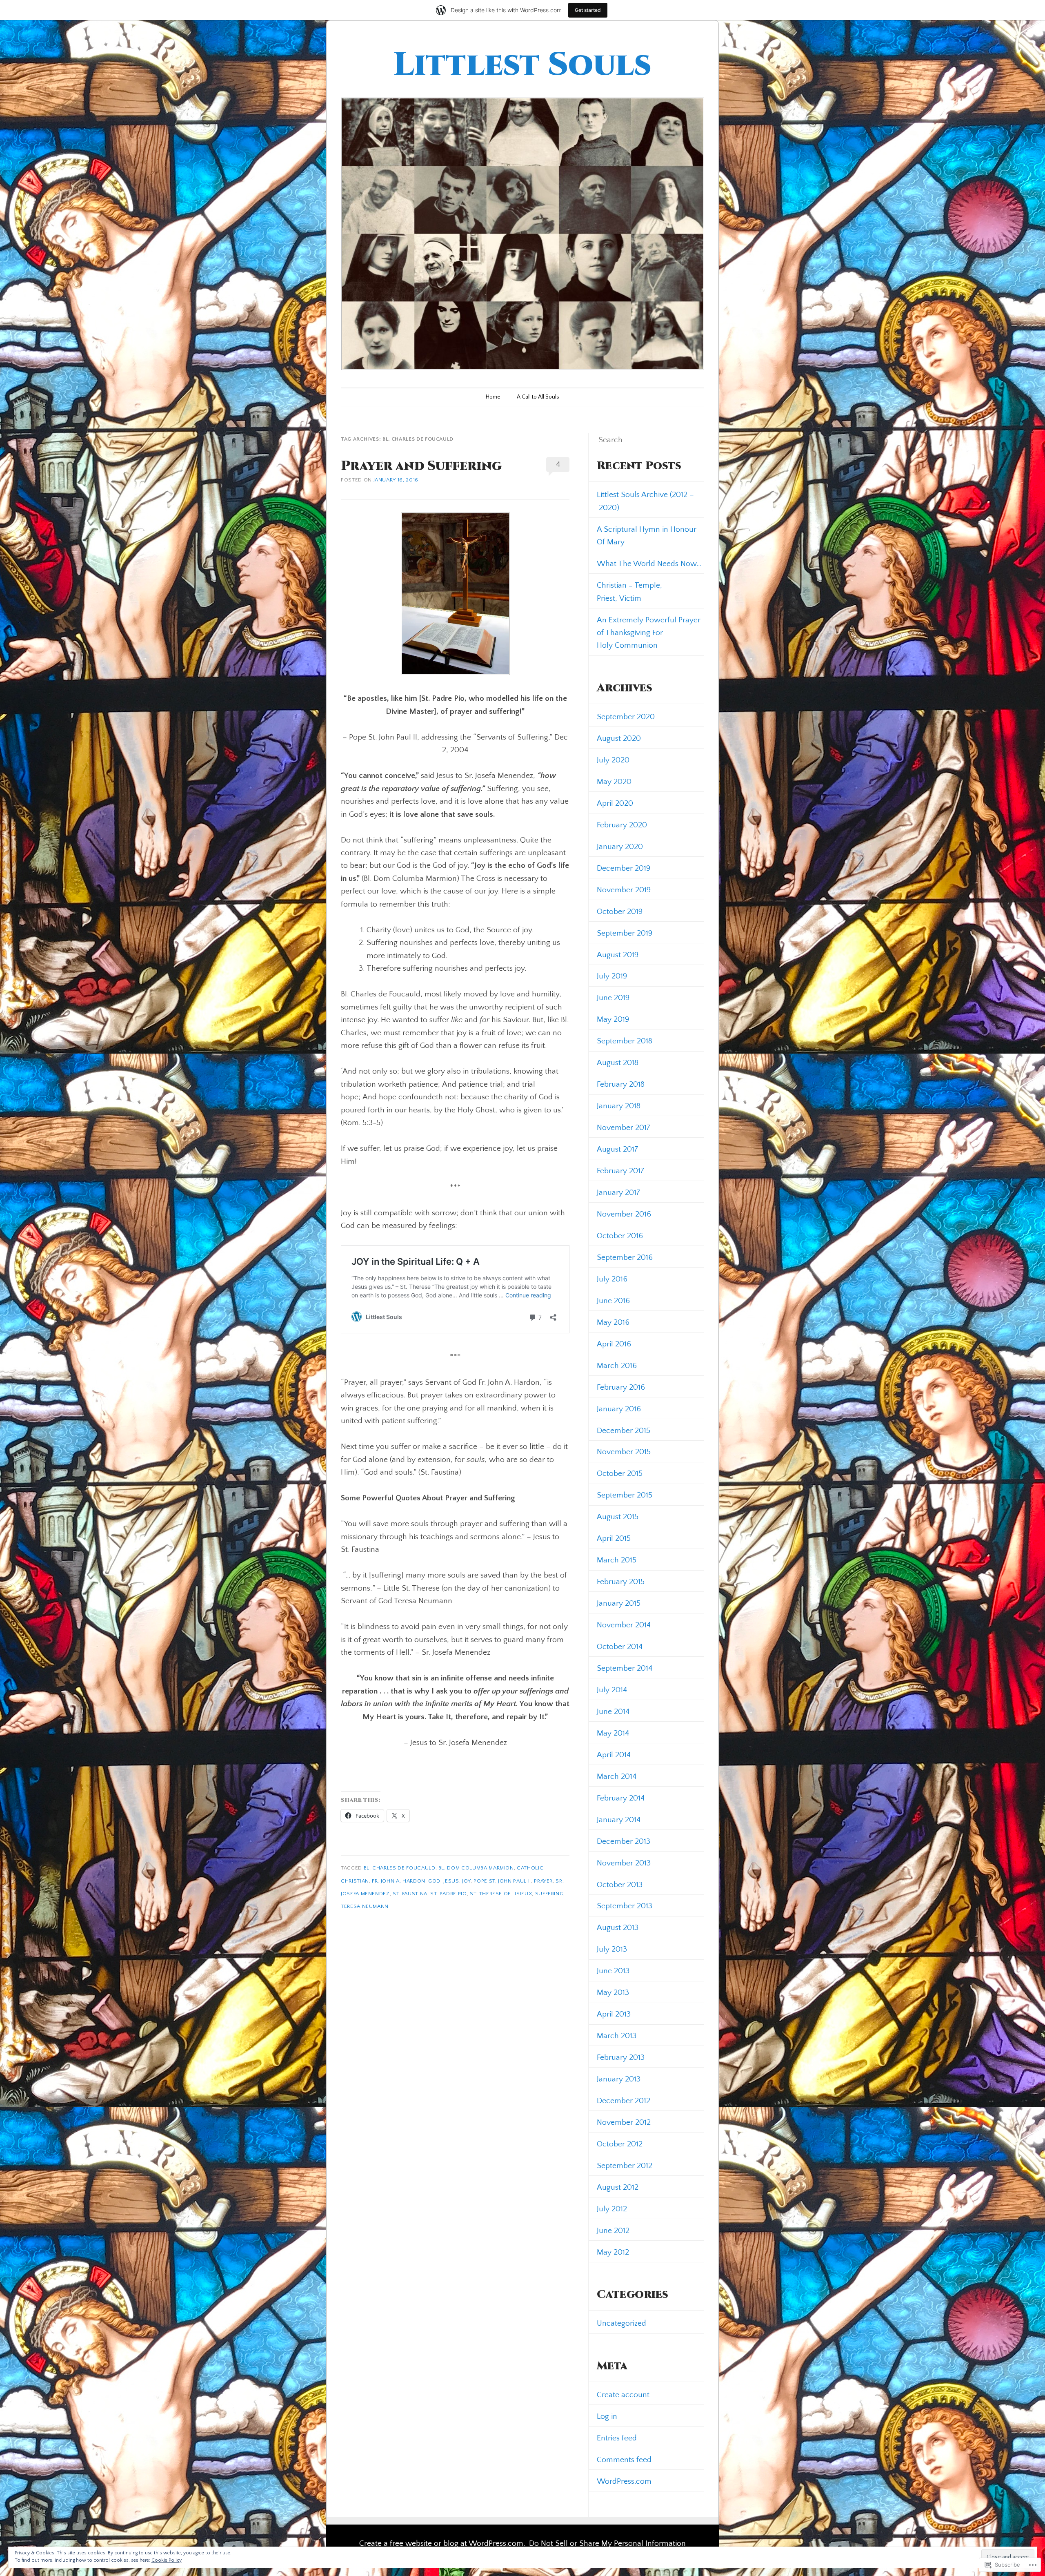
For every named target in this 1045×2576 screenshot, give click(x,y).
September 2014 (625, 1668)
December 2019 (624, 868)
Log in (607, 2416)
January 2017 (619, 1192)
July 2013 (612, 1949)
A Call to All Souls (538, 397)
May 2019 (613, 1019)
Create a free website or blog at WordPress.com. (442, 2543)
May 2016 (613, 1322)
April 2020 (615, 803)
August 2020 (619, 738)
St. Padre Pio (448, 1894)
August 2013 (618, 1928)
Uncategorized (621, 2323)
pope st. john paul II (502, 1881)
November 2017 (624, 1128)
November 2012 (624, 2122)
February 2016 (621, 1387)
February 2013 (621, 2057)
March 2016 (617, 1366)
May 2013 (613, 1992)
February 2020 (622, 825)
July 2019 (612, 976)
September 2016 (625, 1257)
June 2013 (613, 1971)
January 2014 (619, 1820)
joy (466, 1881)
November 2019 (624, 890)
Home (493, 397)
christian (355, 1881)
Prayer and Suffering (421, 466)
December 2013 (624, 1841)
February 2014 (621, 1798)
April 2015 (614, 1538)
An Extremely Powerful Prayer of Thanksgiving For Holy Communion (649, 633)
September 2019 (625, 933)
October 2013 (620, 1885)
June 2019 (613, 998)
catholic (530, 1868)
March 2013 (617, 2036)
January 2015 (619, 1603)
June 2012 (613, 2231)
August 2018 (618, 1063)
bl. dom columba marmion (476, 1868)
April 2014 (614, 1755)
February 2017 (621, 1171)
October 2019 (620, 911)
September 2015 (625, 1495)
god (434, 1881)
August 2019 (618, 955)
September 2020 (626, 717)
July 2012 (612, 2209)
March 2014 (617, 1776)
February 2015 (621, 1582)
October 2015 (620, 1473)
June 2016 (613, 1301)
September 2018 (625, 1041)
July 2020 (613, 760)
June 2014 (613, 1711)
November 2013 (624, 1863)
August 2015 (618, 1517)
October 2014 (620, 1647)
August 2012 (618, 2187)
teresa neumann (365, 1906)
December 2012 (624, 2101)
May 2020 (614, 782)
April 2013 (614, 2014)
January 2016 (619, 1409)
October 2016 (620, 1236)
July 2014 (612, 1690)
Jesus (451, 1881)
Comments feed (624, 2460)
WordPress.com (624, 2481)
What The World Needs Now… (649, 564)
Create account (623, 2395)
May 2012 (613, 2252)
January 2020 (620, 847)
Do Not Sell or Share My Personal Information (607, 2543)
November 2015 (624, 1452)
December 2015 (624, 1431)
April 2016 (614, 1344)
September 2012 (625, 2166)
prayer (543, 1881)
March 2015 (617, 1560)
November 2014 (624, 1625)
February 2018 (621, 1084)
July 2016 (612, 1279)
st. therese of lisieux (501, 1894)
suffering (549, 1894)
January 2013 (619, 2079)
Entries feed (617, 2438)
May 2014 (613, 1733)
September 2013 (625, 1906)
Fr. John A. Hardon (399, 1881)
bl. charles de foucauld (400, 1868)
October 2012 (620, 2144)
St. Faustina (410, 1894)
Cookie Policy (167, 2560)
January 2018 (619, 1106)
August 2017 (618, 1149)
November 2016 (624, 1214)
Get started (588, 10)
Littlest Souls (522, 65)
